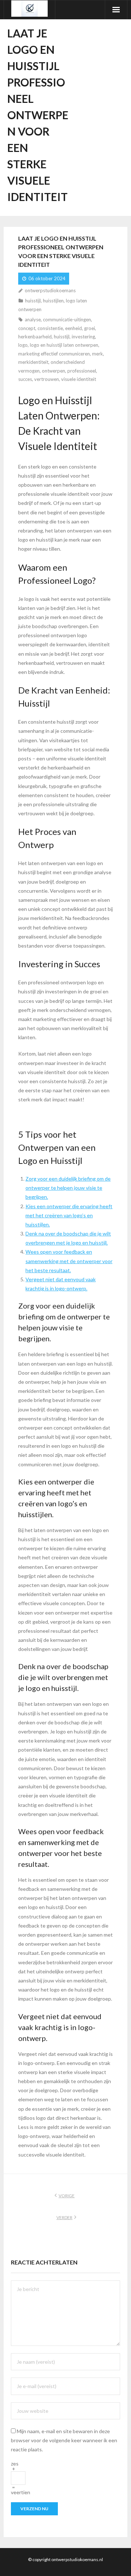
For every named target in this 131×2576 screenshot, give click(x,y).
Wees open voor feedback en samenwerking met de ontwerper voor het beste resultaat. (69, 1261)
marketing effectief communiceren (54, 354)
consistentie (50, 328)
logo (23, 345)
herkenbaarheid (35, 337)
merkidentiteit (33, 362)
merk (98, 354)
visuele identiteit (79, 379)
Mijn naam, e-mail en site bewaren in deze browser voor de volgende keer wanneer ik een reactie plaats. (64, 2440)
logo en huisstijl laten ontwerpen (64, 345)
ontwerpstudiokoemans (50, 290)
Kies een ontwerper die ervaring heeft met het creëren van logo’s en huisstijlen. (69, 1215)
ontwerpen (53, 371)
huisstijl (33, 301)
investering (83, 337)
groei (90, 328)
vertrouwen (47, 379)
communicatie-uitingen (67, 320)
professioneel (82, 371)
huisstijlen (53, 301)
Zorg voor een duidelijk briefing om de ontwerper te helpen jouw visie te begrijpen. (68, 1188)
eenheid (74, 328)
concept (27, 328)
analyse (33, 320)
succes (25, 379)
